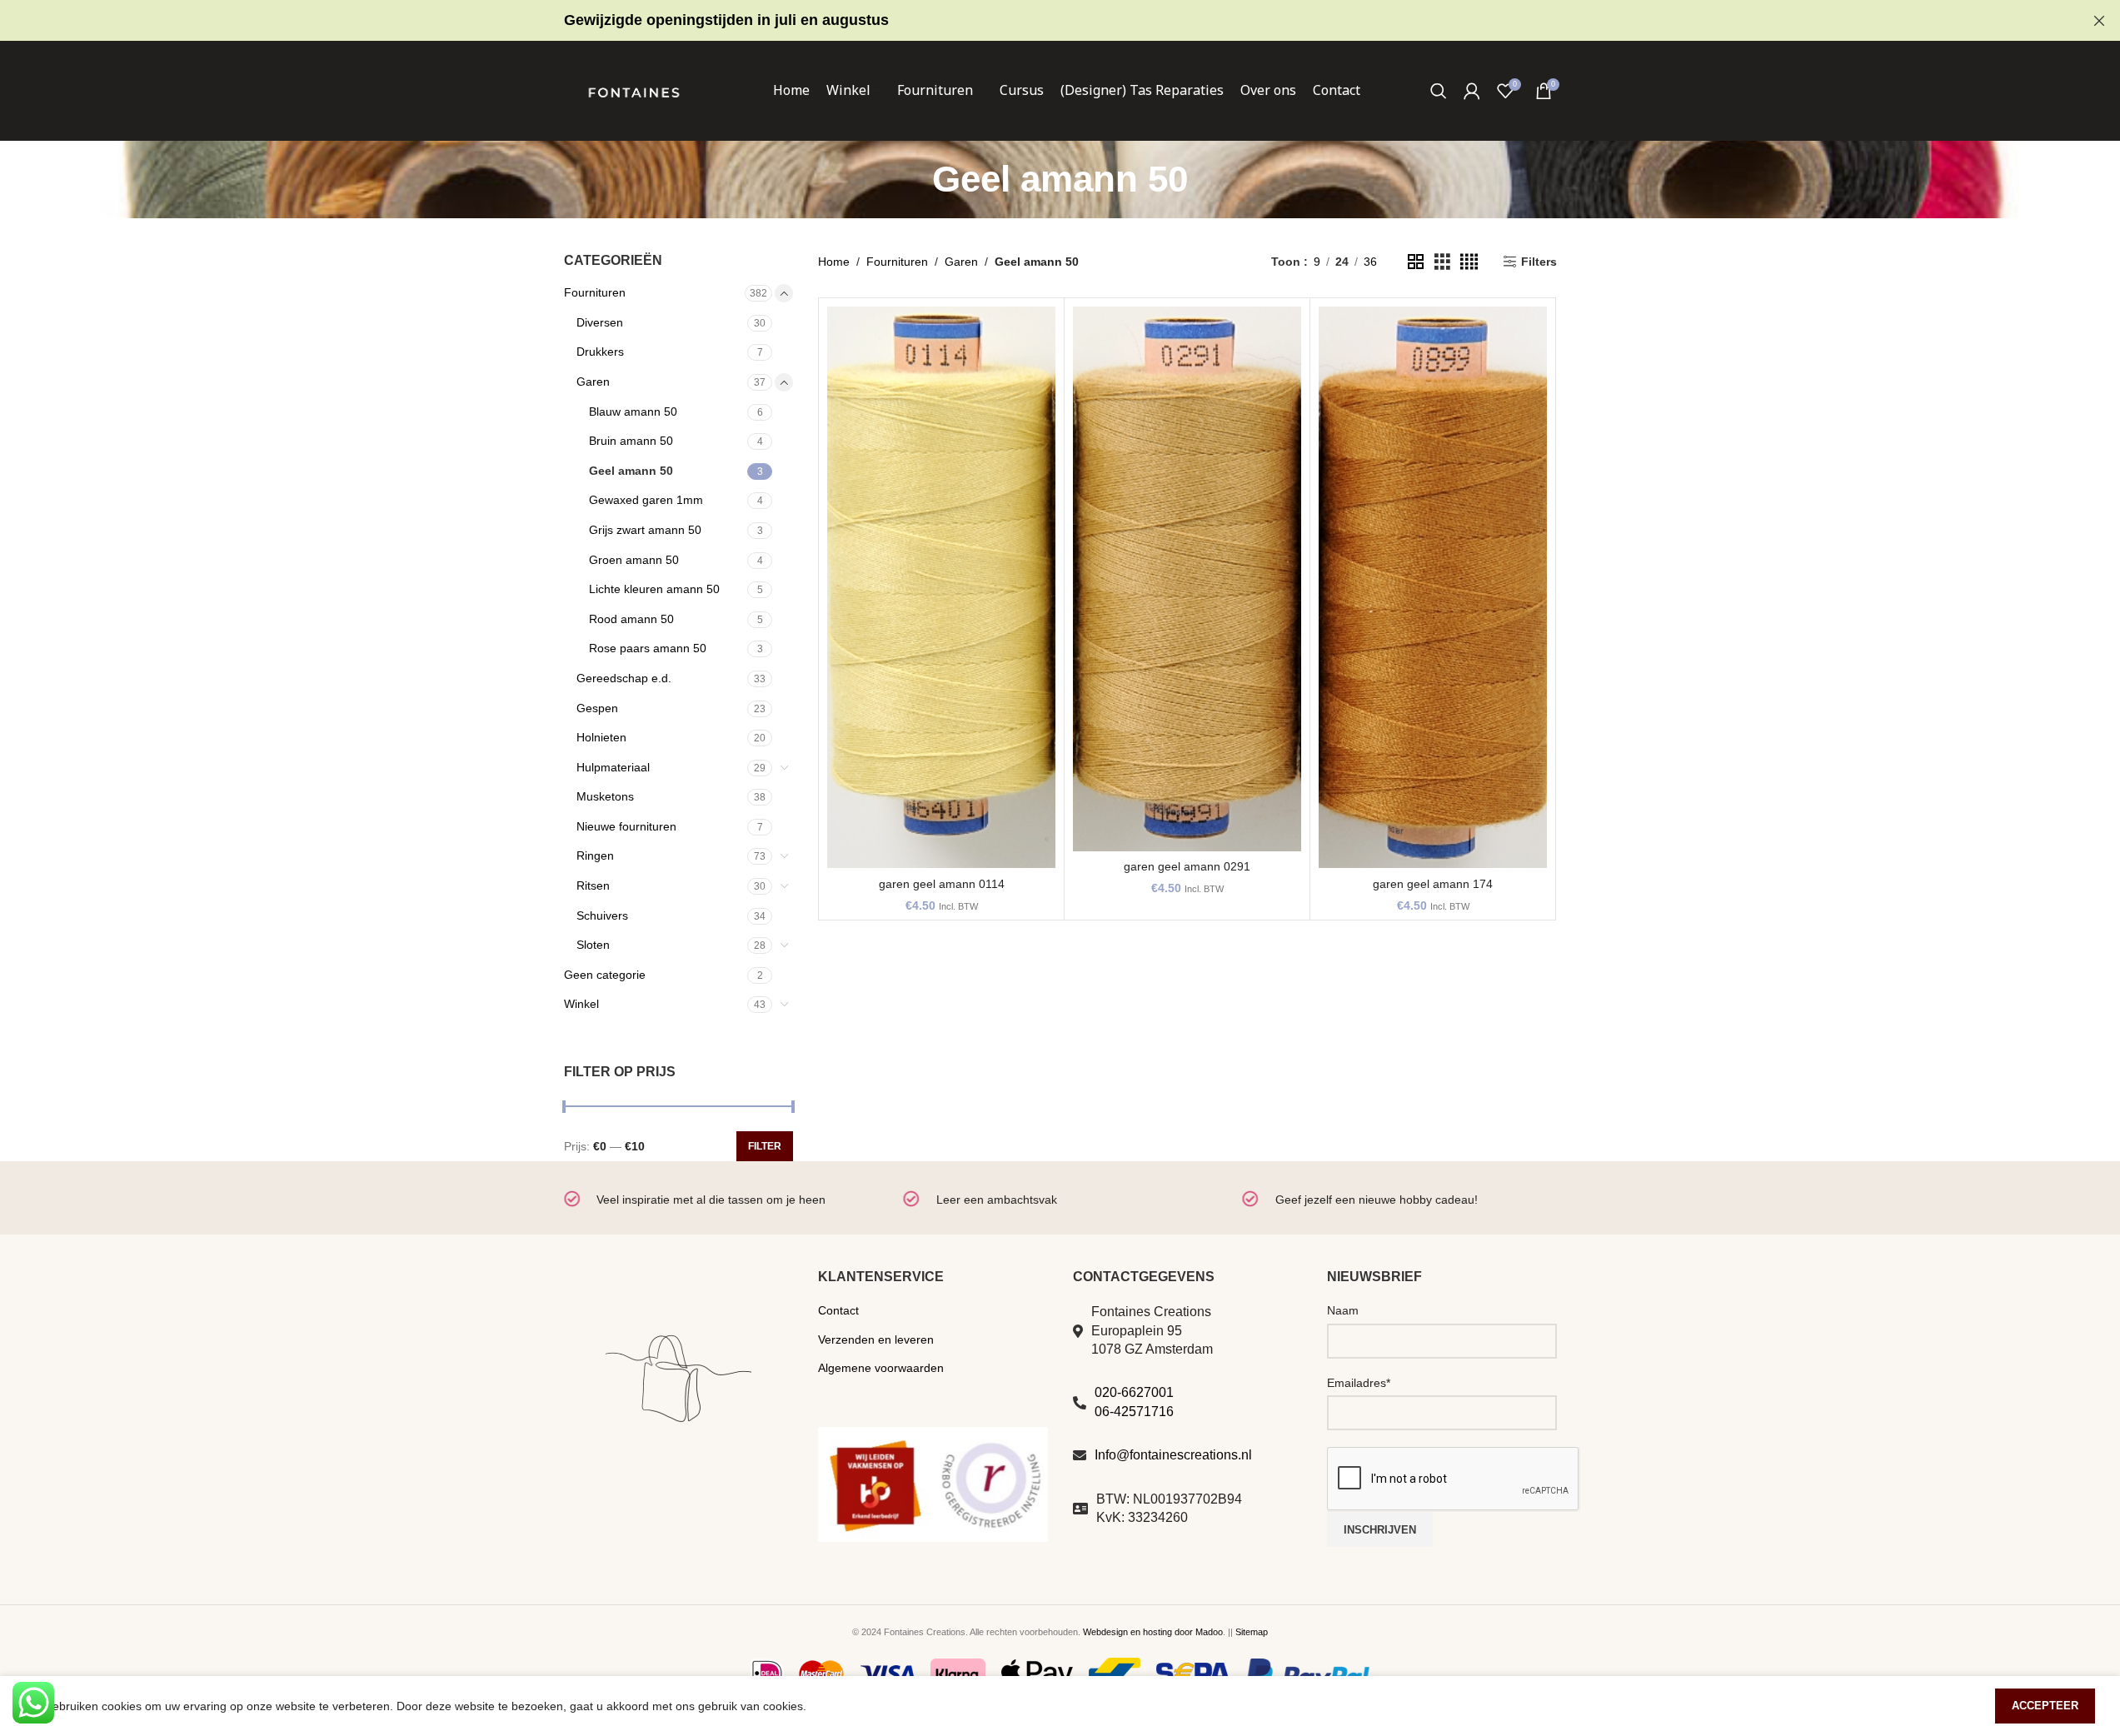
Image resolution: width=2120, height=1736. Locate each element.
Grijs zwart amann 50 (645, 530)
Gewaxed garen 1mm (646, 500)
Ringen (595, 856)
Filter (765, 1146)
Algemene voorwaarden (881, 1368)
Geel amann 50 (631, 471)
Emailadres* (1359, 1383)
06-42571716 (1134, 1412)
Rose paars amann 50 (648, 648)
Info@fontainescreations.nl (1173, 1455)
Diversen (600, 322)
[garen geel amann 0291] (1187, 579)
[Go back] (911, 179)
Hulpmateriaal (613, 767)
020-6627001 (1134, 1392)
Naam (1343, 1310)
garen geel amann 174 (1433, 884)
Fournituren (595, 292)
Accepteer (2045, 1706)
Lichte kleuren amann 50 (654, 589)
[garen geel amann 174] (1433, 587)
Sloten (593, 945)
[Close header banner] (2099, 20)
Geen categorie (605, 975)
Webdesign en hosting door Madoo (1153, 1632)
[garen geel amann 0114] (941, 587)
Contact (838, 1310)
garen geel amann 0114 (942, 884)
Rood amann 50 (631, 619)
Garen (593, 382)
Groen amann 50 (634, 560)
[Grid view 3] (1442, 262)
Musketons (605, 796)
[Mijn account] (1472, 91)
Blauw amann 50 (633, 412)
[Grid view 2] (1416, 262)
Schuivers (602, 915)
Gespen (597, 708)
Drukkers (600, 352)
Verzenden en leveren (876, 1339)
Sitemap (1252, 1632)
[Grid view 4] (1469, 262)
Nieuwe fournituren (626, 826)
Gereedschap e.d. (624, 678)
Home (834, 262)
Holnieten (601, 737)
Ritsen (593, 885)
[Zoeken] (1439, 91)
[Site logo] (634, 90)
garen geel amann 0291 (1187, 866)
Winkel (581, 1004)
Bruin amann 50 (631, 441)
